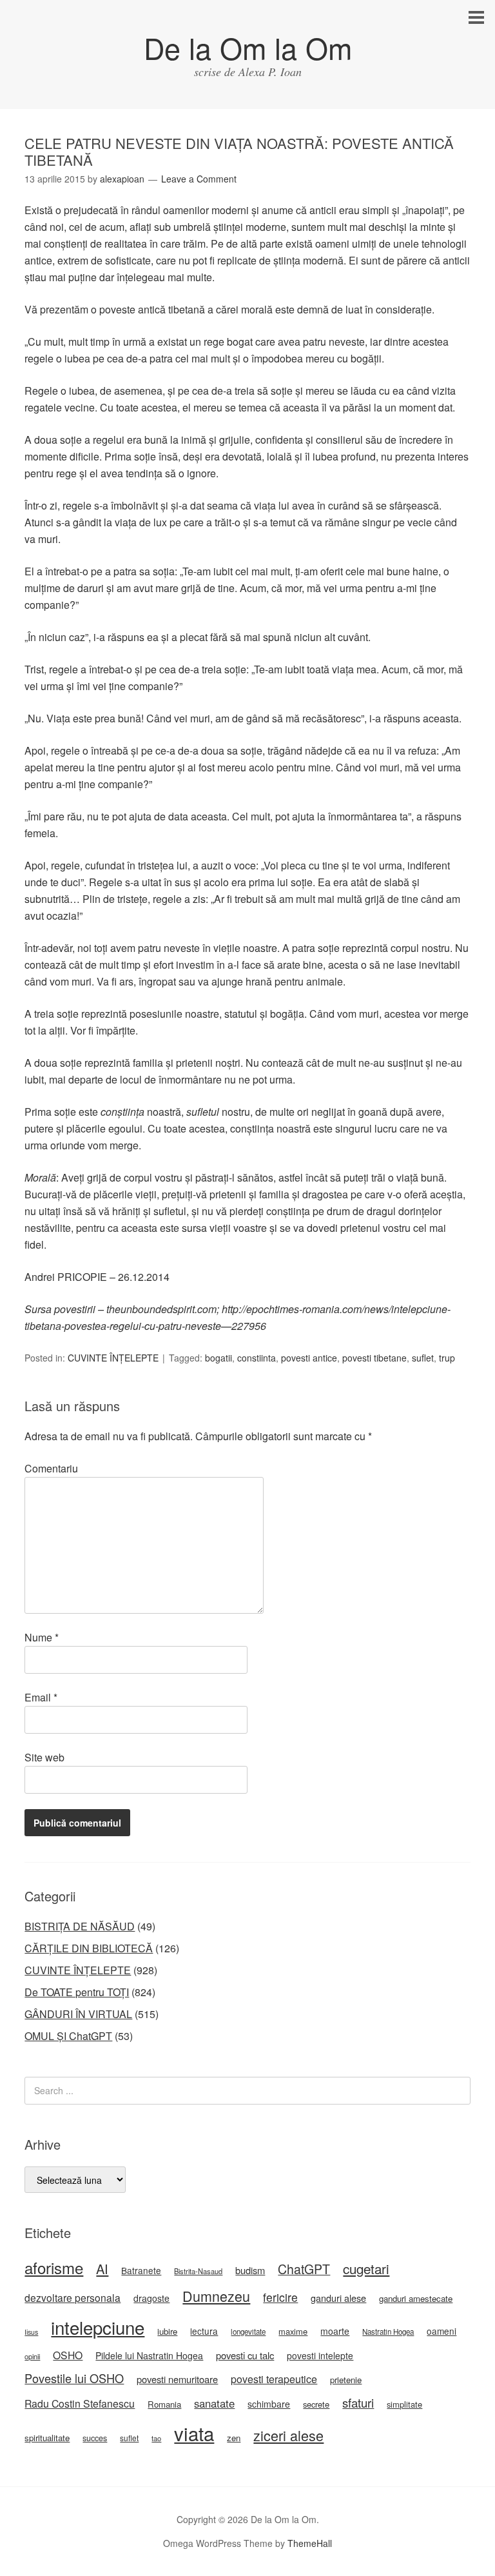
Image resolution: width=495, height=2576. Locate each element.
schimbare (269, 2404)
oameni (442, 2331)
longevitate (248, 2332)
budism (250, 2270)
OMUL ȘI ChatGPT (68, 2036)
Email (41, 1697)
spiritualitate (47, 2438)
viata (194, 2433)
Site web (44, 1757)
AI (102, 2269)
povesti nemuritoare (177, 2379)
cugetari (366, 2268)
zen (234, 2438)
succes (95, 2438)
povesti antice (309, 1358)
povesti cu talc (245, 2355)
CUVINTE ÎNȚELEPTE (113, 1358)
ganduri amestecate (416, 2298)
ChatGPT (304, 2269)
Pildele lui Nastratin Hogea (149, 2355)
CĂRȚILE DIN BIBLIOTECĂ (89, 1948)
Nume (42, 1637)
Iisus (31, 2332)
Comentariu (51, 1468)
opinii (32, 2356)
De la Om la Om (248, 47)
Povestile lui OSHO (74, 2378)
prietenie (346, 2380)
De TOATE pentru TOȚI (77, 1992)
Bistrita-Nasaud (198, 2271)
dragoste (151, 2298)
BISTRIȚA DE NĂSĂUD (80, 1926)
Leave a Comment (199, 179)
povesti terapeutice (274, 2379)
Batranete (141, 2270)
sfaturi (358, 2403)
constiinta (257, 1358)
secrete (316, 2404)
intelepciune (98, 2327)
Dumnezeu (216, 2296)
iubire (167, 2331)
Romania (164, 2404)
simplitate (404, 2404)
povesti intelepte (320, 2355)
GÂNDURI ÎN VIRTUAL (78, 2014)
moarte (335, 2331)
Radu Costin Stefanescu (80, 2403)
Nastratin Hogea (388, 2332)
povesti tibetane (374, 1358)
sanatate (214, 2403)
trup (447, 1358)
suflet (423, 1358)
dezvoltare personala (73, 2297)
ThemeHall (310, 2543)
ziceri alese (288, 2435)
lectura (204, 2331)
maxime (293, 2331)
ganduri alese (338, 2298)
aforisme (54, 2267)
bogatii (218, 1358)
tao (156, 2438)
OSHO (68, 2355)
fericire (280, 2297)
